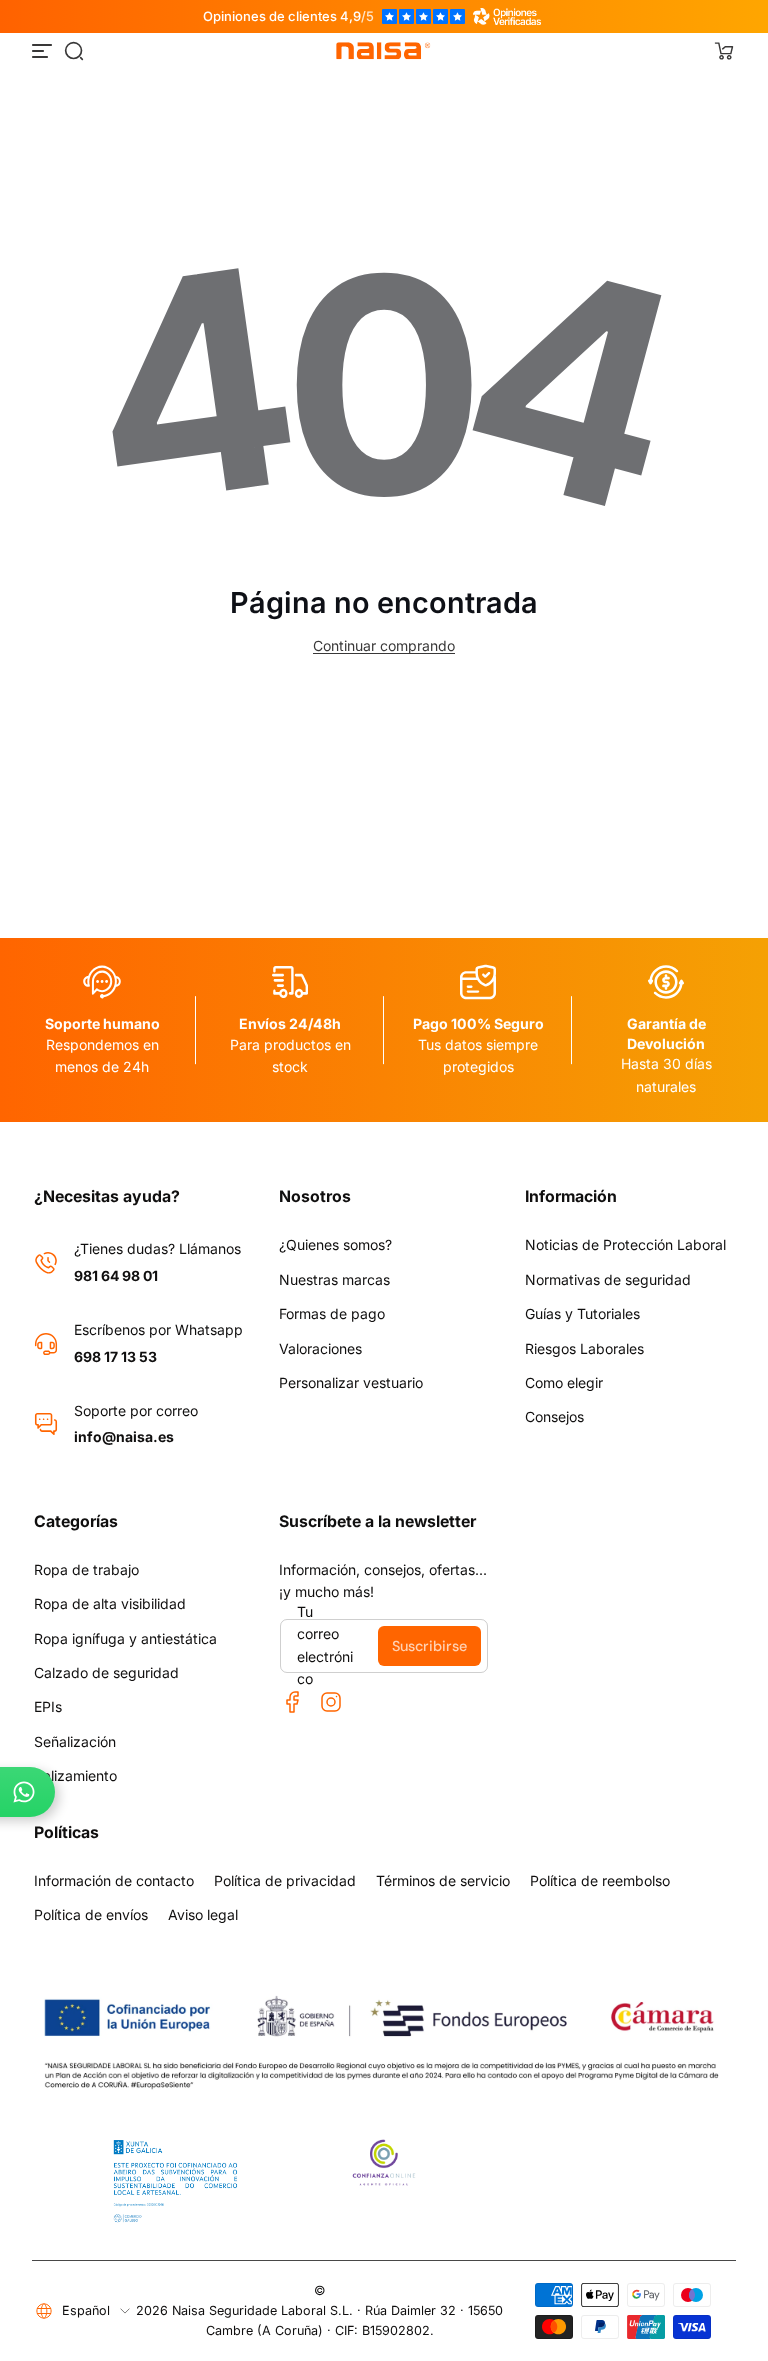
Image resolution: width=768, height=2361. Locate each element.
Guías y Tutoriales (582, 1313)
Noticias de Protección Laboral (625, 1244)
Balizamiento (75, 1775)
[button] (74, 51)
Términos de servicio (443, 1880)
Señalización (75, 1741)
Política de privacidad (285, 1880)
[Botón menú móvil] (44, 51)
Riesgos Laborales (584, 1348)
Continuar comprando (384, 645)
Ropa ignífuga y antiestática (125, 1638)
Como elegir (564, 1382)
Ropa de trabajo (86, 1569)
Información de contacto (114, 1880)
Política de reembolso (600, 1880)
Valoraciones (320, 1348)
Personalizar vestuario (351, 1382)
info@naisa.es (124, 1436)
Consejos (554, 1416)
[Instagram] (331, 1702)
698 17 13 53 (115, 1356)
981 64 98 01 (116, 1275)
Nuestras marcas (334, 1279)
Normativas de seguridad (608, 1279)
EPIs (48, 1706)
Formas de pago (332, 1313)
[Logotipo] (384, 51)
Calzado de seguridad (106, 1672)
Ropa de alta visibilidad (110, 1603)
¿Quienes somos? (335, 1244)
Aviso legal (203, 1914)
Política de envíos (91, 1914)
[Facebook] (293, 1702)
